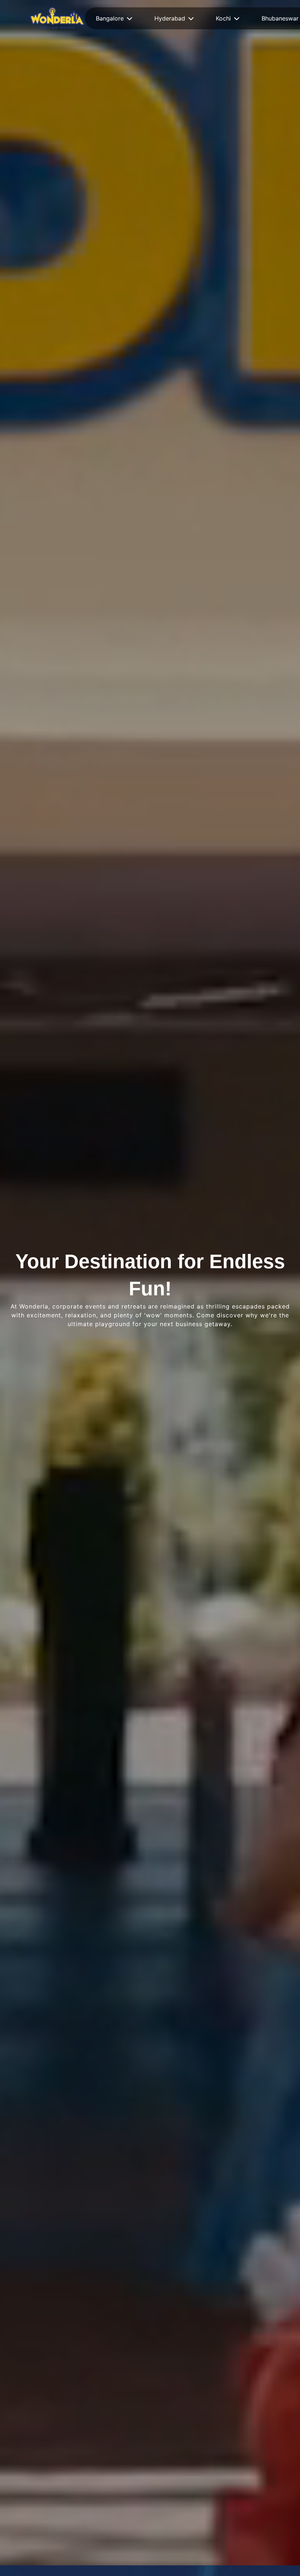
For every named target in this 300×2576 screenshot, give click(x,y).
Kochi (223, 18)
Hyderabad (170, 18)
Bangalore (110, 18)
